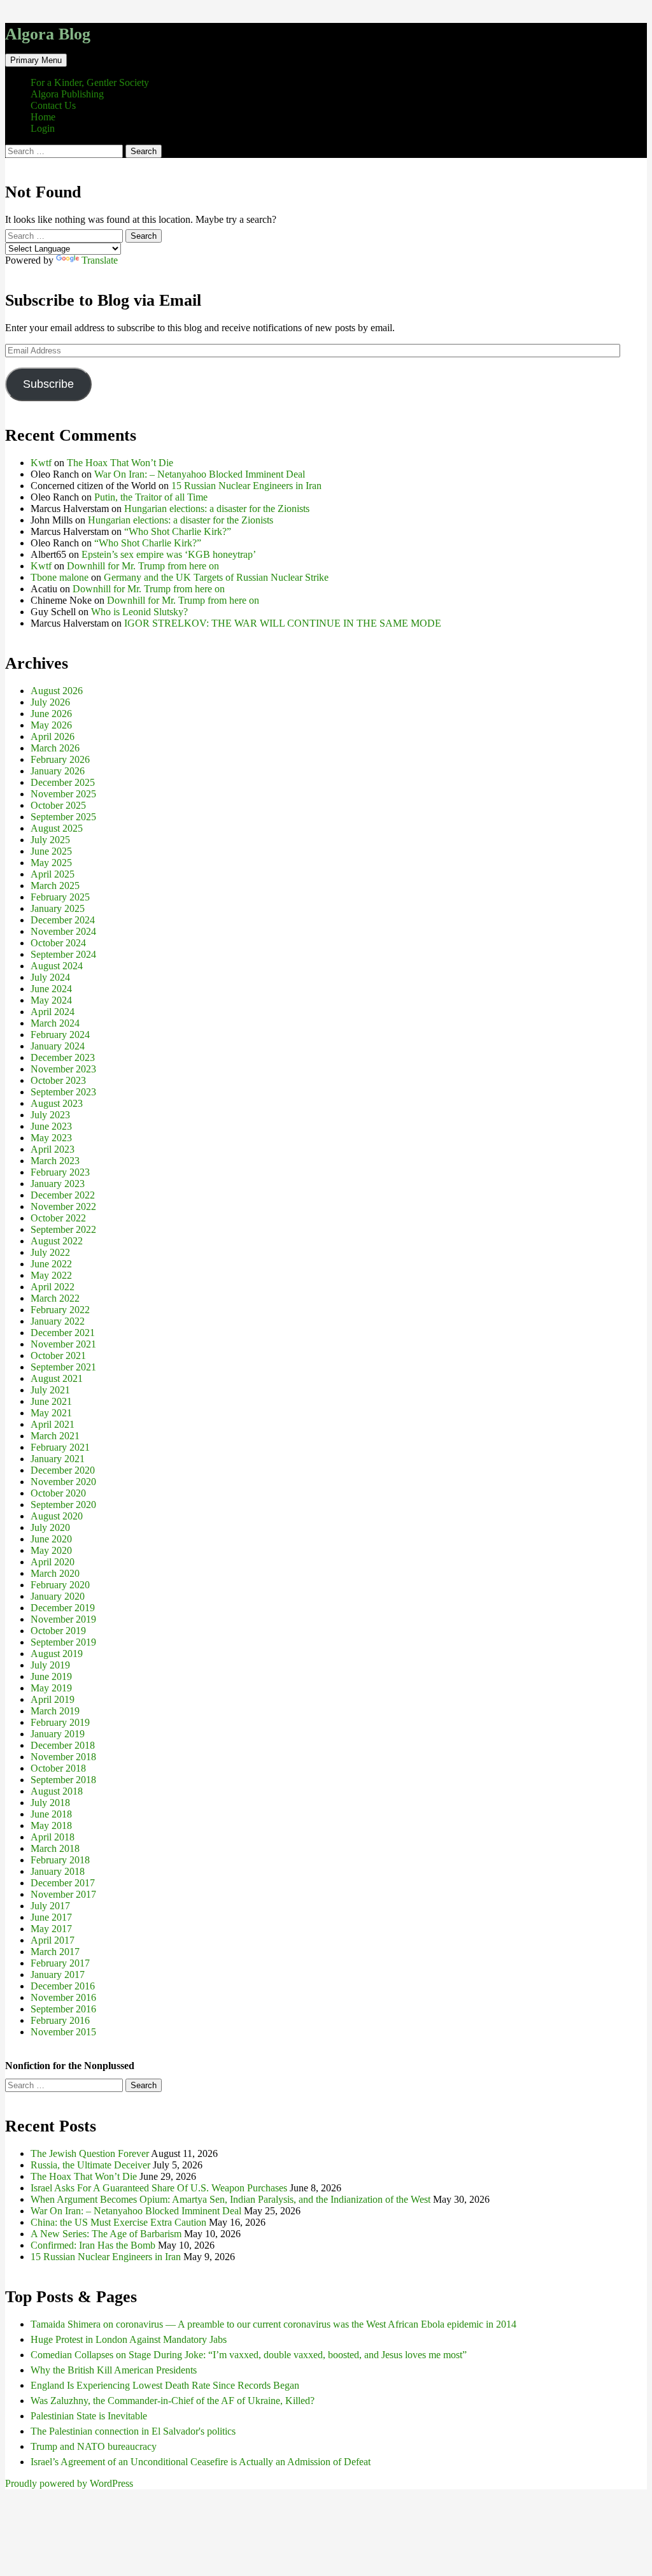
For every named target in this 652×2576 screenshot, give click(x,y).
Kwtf (41, 463)
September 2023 (63, 1092)
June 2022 (51, 1264)
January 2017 (58, 1975)
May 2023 (51, 1138)
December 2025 (63, 782)
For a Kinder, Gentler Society (90, 82)
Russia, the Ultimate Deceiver (90, 2165)
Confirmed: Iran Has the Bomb (93, 2245)
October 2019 (58, 1631)
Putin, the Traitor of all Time (151, 497)
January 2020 (58, 1596)
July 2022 (50, 1252)
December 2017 (63, 1883)
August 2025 (57, 828)
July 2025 (50, 840)
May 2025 (51, 863)
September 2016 (63, 2009)
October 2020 (58, 1493)
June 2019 (51, 1676)
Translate (100, 260)
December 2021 (63, 1333)
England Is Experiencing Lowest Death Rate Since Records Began (165, 2385)
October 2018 (58, 1768)
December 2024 (63, 920)
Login (43, 128)
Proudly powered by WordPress (69, 2483)
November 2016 (63, 1997)
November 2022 (63, 1206)
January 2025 (58, 908)
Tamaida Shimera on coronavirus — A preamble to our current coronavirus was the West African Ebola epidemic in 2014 (273, 2324)
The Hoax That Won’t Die (120, 463)
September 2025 (63, 817)
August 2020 (57, 1516)
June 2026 (51, 714)
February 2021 (60, 1447)
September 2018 (63, 1780)
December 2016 (63, 1986)
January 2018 (58, 1871)
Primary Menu (36, 60)
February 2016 (60, 2020)
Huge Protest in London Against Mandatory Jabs (129, 2339)
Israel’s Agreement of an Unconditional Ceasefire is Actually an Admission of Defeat (201, 2462)
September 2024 (63, 954)
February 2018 (60, 1860)
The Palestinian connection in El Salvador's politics (133, 2431)
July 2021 (50, 1390)
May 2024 (51, 1000)
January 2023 (58, 1184)
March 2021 (55, 1436)
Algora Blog (48, 34)
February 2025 (60, 897)
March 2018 (55, 1848)
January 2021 (58, 1459)
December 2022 (63, 1195)
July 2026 (50, 702)
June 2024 (51, 989)
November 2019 (63, 1619)
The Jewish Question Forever (90, 2153)
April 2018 (53, 1837)
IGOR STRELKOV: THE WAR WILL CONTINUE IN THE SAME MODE (283, 623)
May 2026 (51, 725)
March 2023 (55, 1161)
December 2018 (63, 1745)
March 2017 (55, 1952)
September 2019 (63, 1642)
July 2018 (50, 1803)
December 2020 (63, 1470)
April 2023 (53, 1149)
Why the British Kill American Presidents (114, 2370)
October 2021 (58, 1356)
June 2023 (51, 1126)
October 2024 (58, 943)
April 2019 (53, 1699)
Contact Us (53, 105)
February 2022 (60, 1310)
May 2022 (51, 1275)
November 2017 (63, 1894)
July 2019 (50, 1665)
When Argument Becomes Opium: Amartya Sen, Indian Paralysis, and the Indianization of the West (230, 2199)
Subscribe (48, 384)
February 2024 (60, 1035)
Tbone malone (60, 577)
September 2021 (63, 1367)
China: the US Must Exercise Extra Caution (118, 2222)
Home (43, 117)
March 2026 (55, 748)
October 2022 (58, 1218)
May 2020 (51, 1550)
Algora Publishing (67, 94)
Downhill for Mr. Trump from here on (143, 566)
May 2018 (51, 1825)
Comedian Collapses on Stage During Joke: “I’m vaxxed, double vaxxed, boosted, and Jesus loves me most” (249, 2355)
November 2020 (63, 1482)
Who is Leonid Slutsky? (139, 612)
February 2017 (60, 1963)
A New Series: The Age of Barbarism (106, 2234)
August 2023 (57, 1103)
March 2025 (55, 886)
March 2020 (55, 1573)
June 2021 (51, 1401)
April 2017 (53, 1940)
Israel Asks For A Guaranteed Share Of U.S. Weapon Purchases (159, 2188)
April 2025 (53, 874)
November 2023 (63, 1069)
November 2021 (63, 1344)
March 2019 (55, 1711)
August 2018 (57, 1791)
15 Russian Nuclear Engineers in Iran (246, 486)
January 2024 (58, 1046)
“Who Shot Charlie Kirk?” (178, 531)
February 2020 (60, 1585)
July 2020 (50, 1527)
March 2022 (55, 1298)
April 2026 (53, 737)
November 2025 (63, 794)
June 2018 (51, 1814)
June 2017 (51, 1917)
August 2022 (57, 1241)
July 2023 (50, 1115)
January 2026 (58, 771)
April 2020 (53, 1562)
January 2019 (58, 1734)
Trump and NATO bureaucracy (94, 2446)
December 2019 (63, 1608)
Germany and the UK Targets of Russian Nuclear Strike (216, 577)
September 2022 (63, 1229)
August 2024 (57, 966)
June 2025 (51, 851)
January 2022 (58, 1321)
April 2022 (53, 1287)
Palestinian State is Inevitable (89, 2416)
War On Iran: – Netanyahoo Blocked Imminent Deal (200, 474)
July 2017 (50, 1906)
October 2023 (58, 1080)
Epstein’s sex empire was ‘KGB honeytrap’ (169, 554)
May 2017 (51, 1929)
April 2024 (53, 1012)
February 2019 (60, 1722)
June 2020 (51, 1539)
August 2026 (57, 691)
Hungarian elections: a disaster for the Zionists (217, 509)
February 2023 (60, 1172)
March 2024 (55, 1023)
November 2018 (63, 1757)
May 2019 (51, 1688)
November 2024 (63, 931)
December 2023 (63, 1057)
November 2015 (63, 2032)
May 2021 (51, 1413)
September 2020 (63, 1505)
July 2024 (50, 977)
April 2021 (53, 1424)
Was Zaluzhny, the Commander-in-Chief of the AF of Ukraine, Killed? (173, 2401)
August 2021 (57, 1378)
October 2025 (58, 805)
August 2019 (57, 1654)
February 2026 (60, 759)
